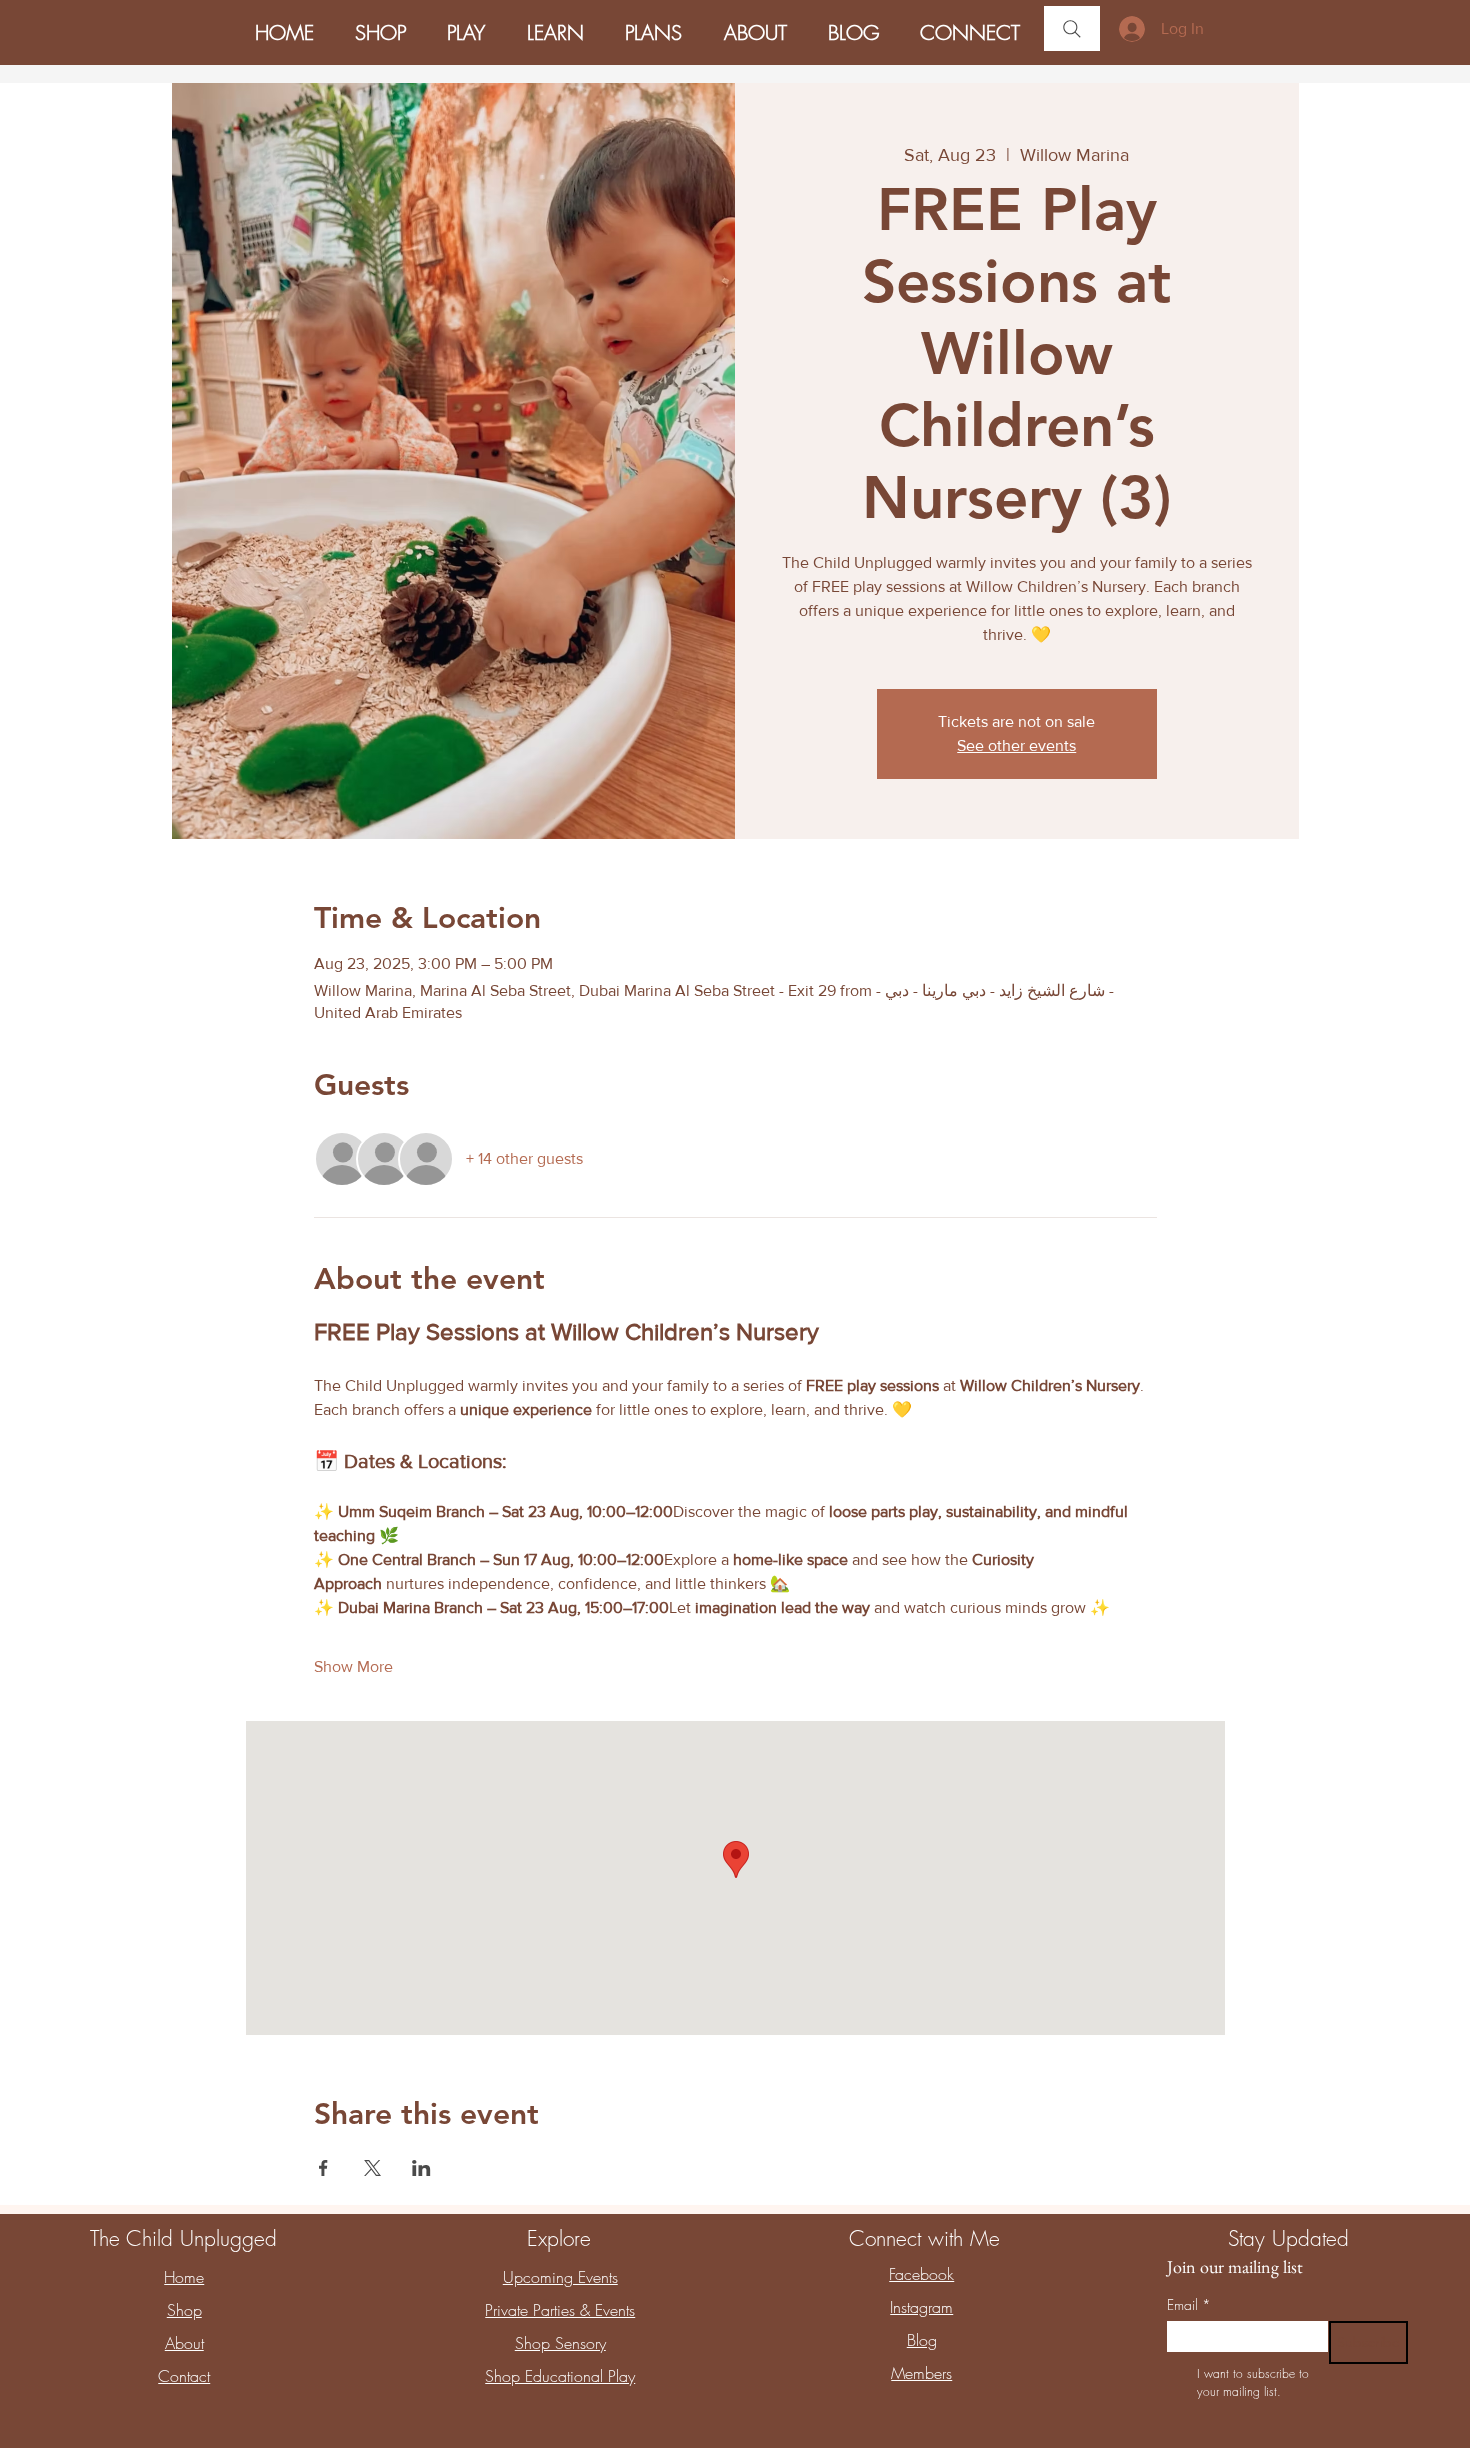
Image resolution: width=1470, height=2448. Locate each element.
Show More (353, 1666)
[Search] (1072, 28)
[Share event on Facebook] (323, 2168)
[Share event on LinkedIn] (421, 2168)
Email (1189, 2304)
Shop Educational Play (560, 2376)
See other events (1016, 745)
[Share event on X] (372, 2168)
